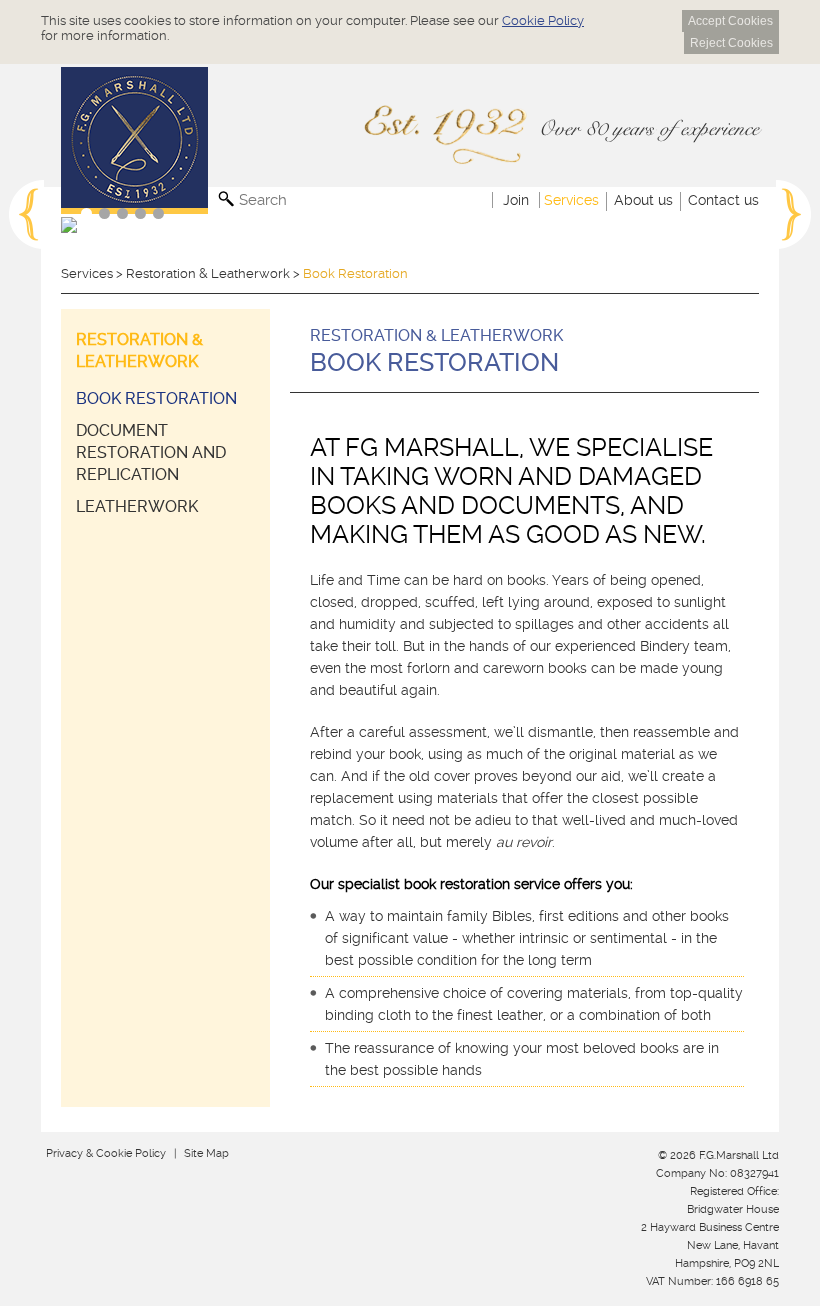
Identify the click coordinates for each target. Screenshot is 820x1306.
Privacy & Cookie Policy (106, 1153)
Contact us (723, 200)
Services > (93, 273)
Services (571, 200)
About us (643, 200)
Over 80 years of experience (648, 128)
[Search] (228, 200)
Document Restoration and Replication (151, 452)
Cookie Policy (543, 20)
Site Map (206, 1153)
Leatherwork (137, 506)
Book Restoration (156, 398)
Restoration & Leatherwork (208, 273)
